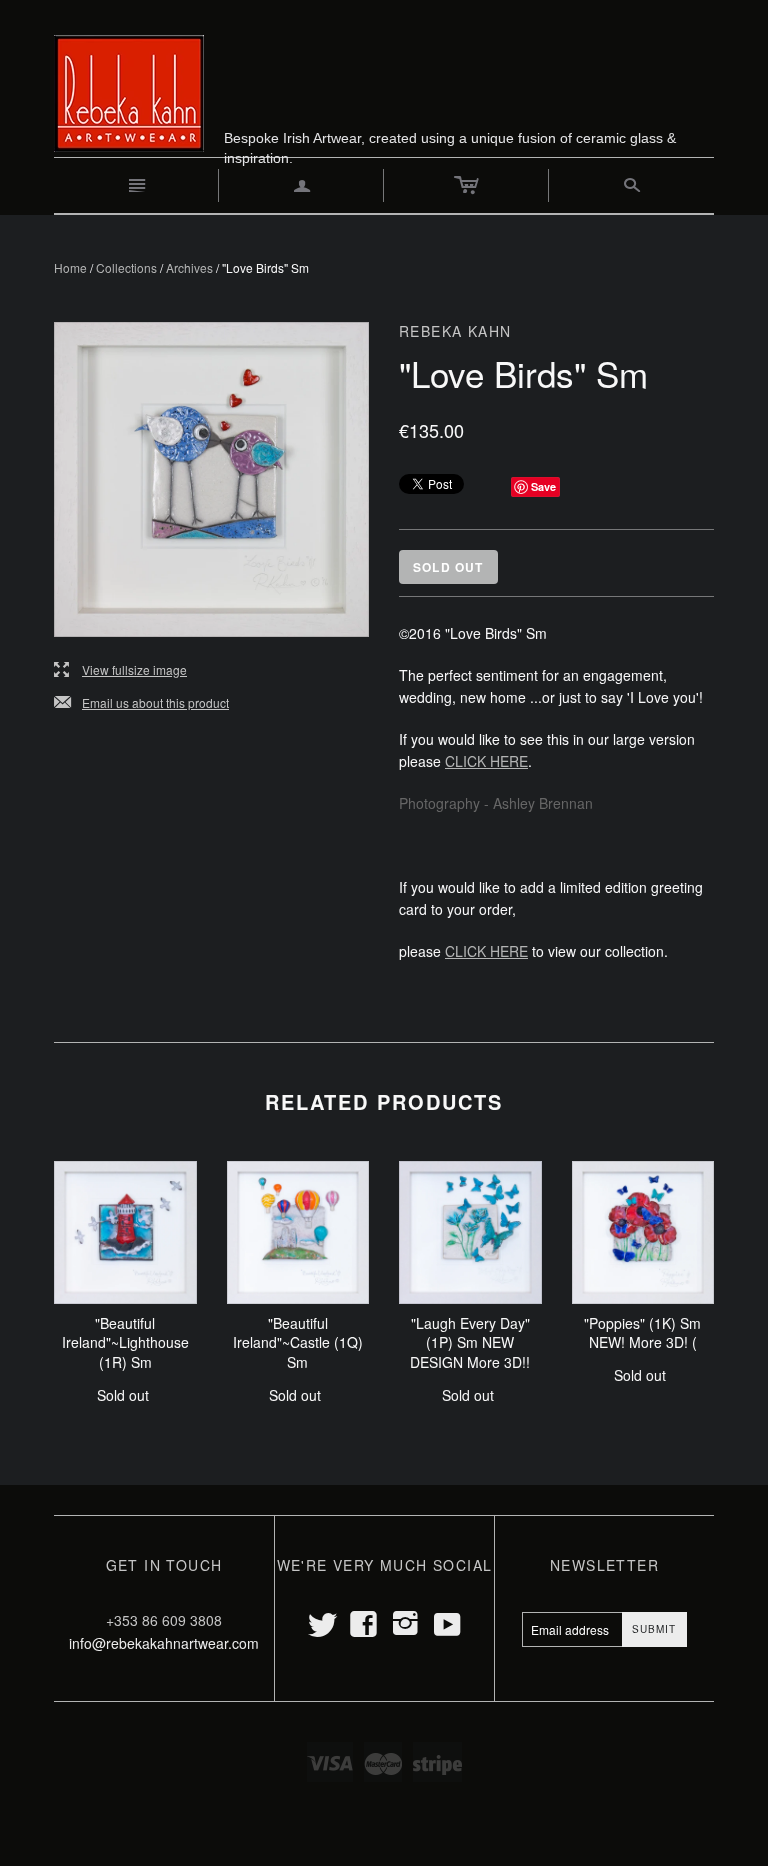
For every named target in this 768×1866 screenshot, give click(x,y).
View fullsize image (120, 670)
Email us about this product (141, 703)
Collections (126, 267)
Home (70, 267)
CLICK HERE (486, 761)
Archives (189, 267)
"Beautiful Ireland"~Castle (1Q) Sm (298, 1342)
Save (543, 486)
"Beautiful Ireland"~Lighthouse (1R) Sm (125, 1342)
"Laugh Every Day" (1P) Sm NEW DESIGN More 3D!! (470, 1342)
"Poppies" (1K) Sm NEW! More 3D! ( (642, 1333)
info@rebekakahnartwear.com (164, 1643)
